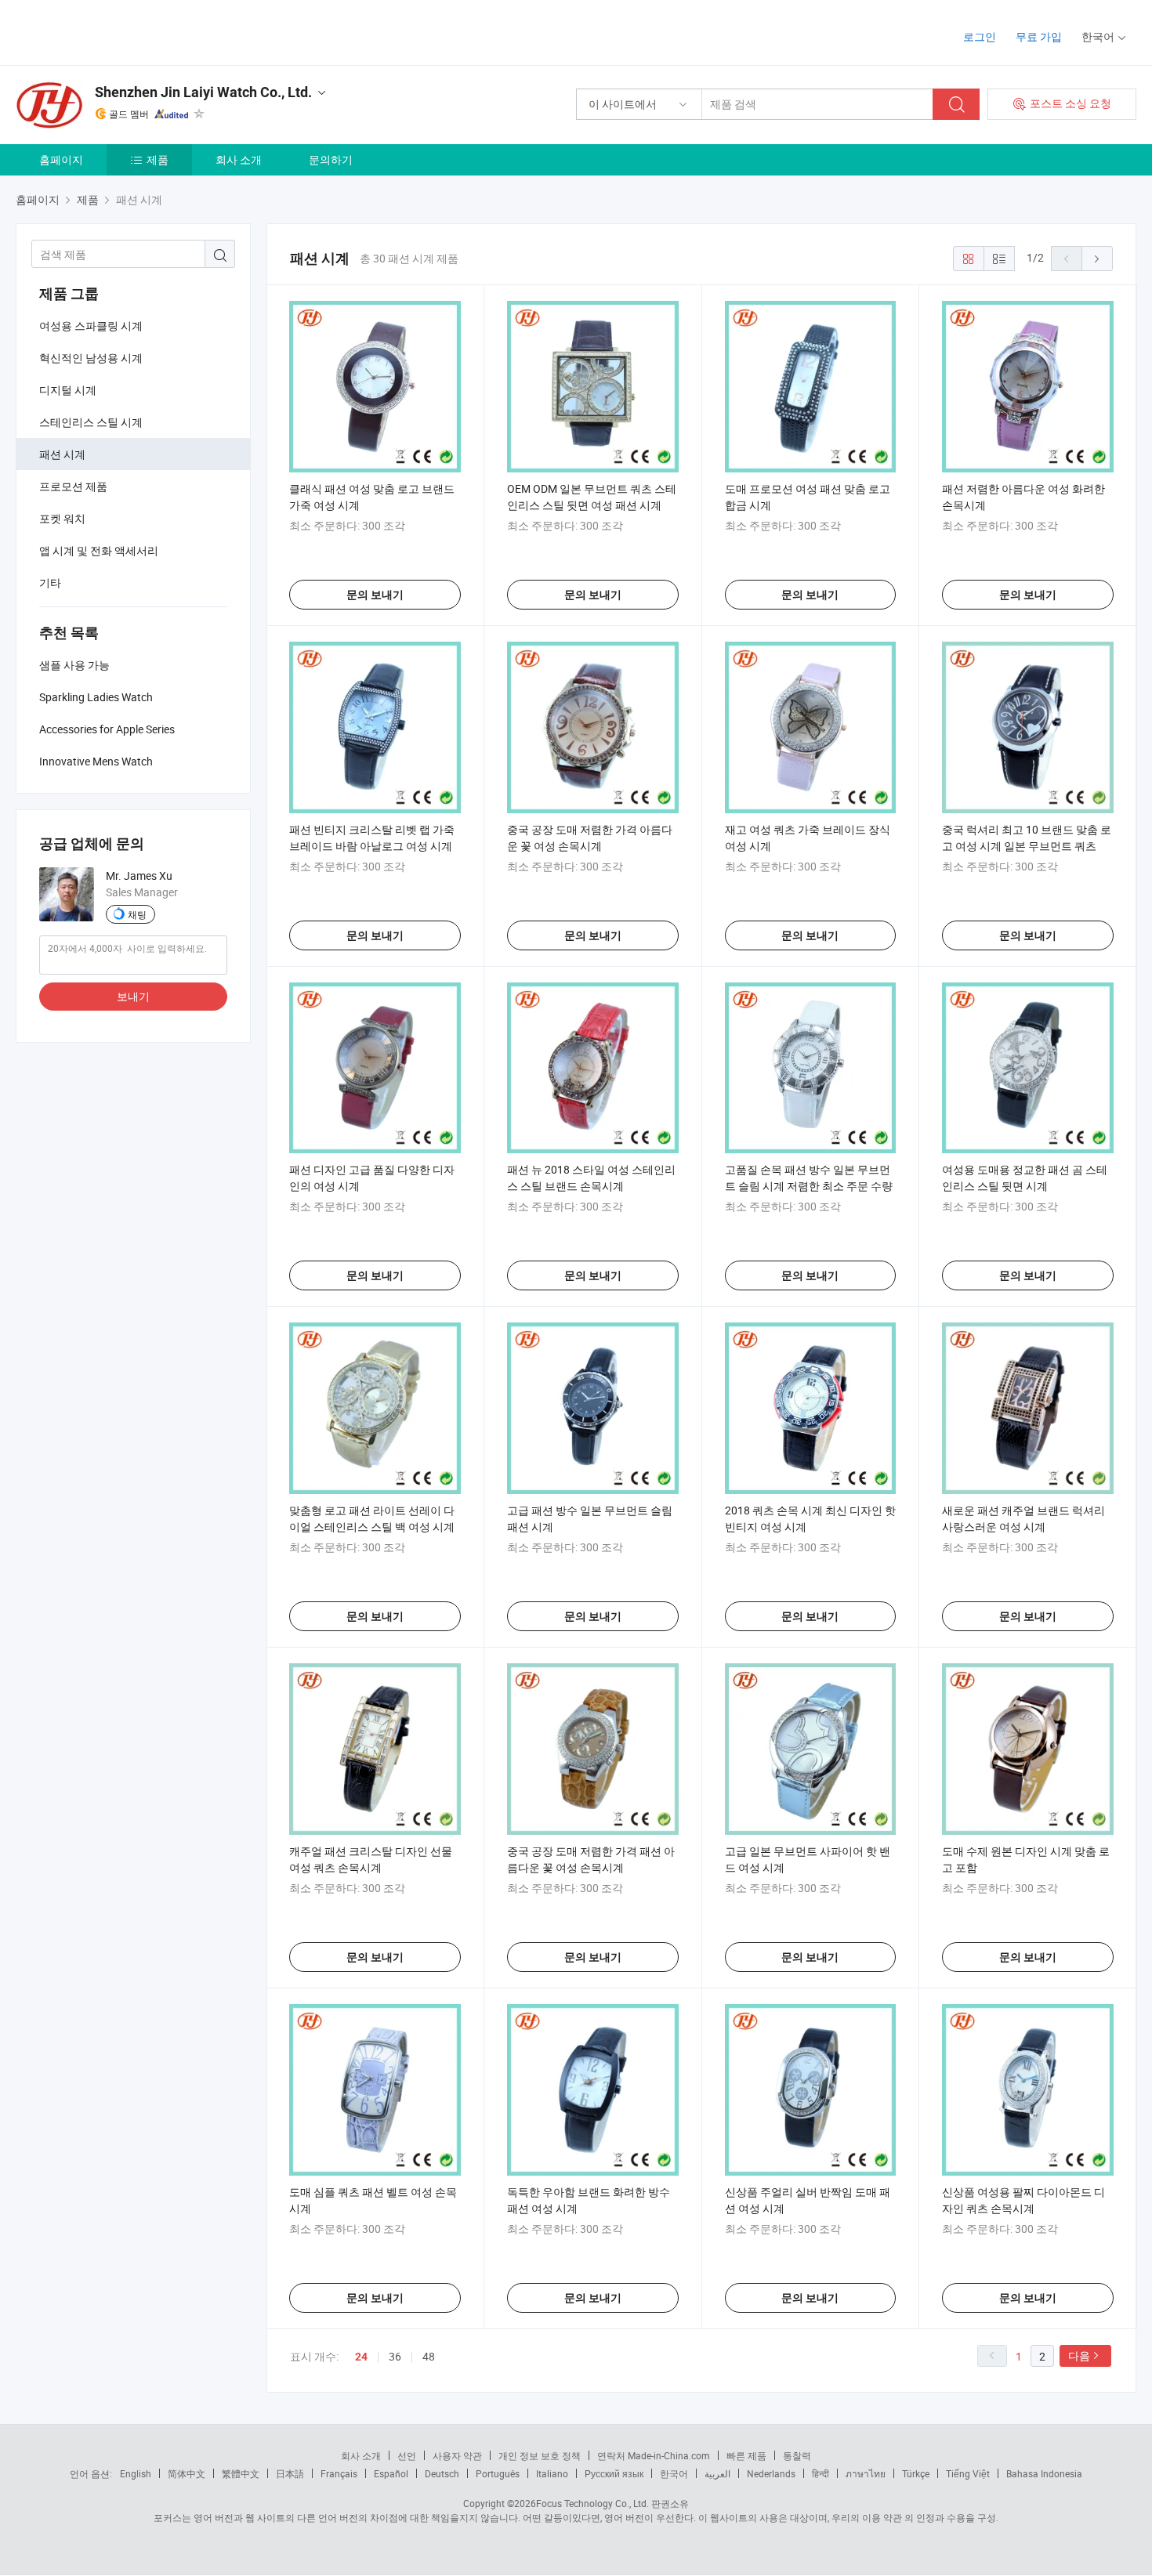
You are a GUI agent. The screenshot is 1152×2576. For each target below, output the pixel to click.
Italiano (552, 2473)
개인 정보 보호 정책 (540, 2455)
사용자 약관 (457, 2455)
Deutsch (442, 2473)
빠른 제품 (746, 2455)
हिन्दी (821, 2473)
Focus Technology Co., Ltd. (592, 2503)
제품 (158, 159)
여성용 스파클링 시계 (91, 326)
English (136, 2473)
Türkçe (916, 2473)
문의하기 (331, 159)
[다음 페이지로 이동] (1097, 259)
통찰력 (797, 2455)
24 (361, 2357)
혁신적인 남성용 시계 (91, 358)
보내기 (133, 996)
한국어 (674, 2473)
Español (391, 2473)
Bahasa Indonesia (1044, 2473)
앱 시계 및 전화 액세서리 (99, 550)
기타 (50, 582)
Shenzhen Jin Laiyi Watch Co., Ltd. (203, 92)
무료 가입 (1039, 36)
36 (395, 2356)
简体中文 (187, 2473)
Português (498, 2473)
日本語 (290, 2473)
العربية (717, 2473)
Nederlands (771, 2473)
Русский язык (614, 2473)
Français (339, 2473)
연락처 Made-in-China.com (654, 2455)
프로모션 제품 (73, 486)
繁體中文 (241, 2473)
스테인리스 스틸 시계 (91, 422)
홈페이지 (61, 159)
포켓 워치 (62, 518)
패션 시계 (62, 454)
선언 (407, 2455)
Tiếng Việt (968, 2473)
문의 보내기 (375, 595)
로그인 (980, 36)
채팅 (137, 914)
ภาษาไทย (866, 2473)
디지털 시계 (68, 390)
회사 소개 (239, 159)
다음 (1079, 2355)
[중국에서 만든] (116, 31)
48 (429, 2356)
